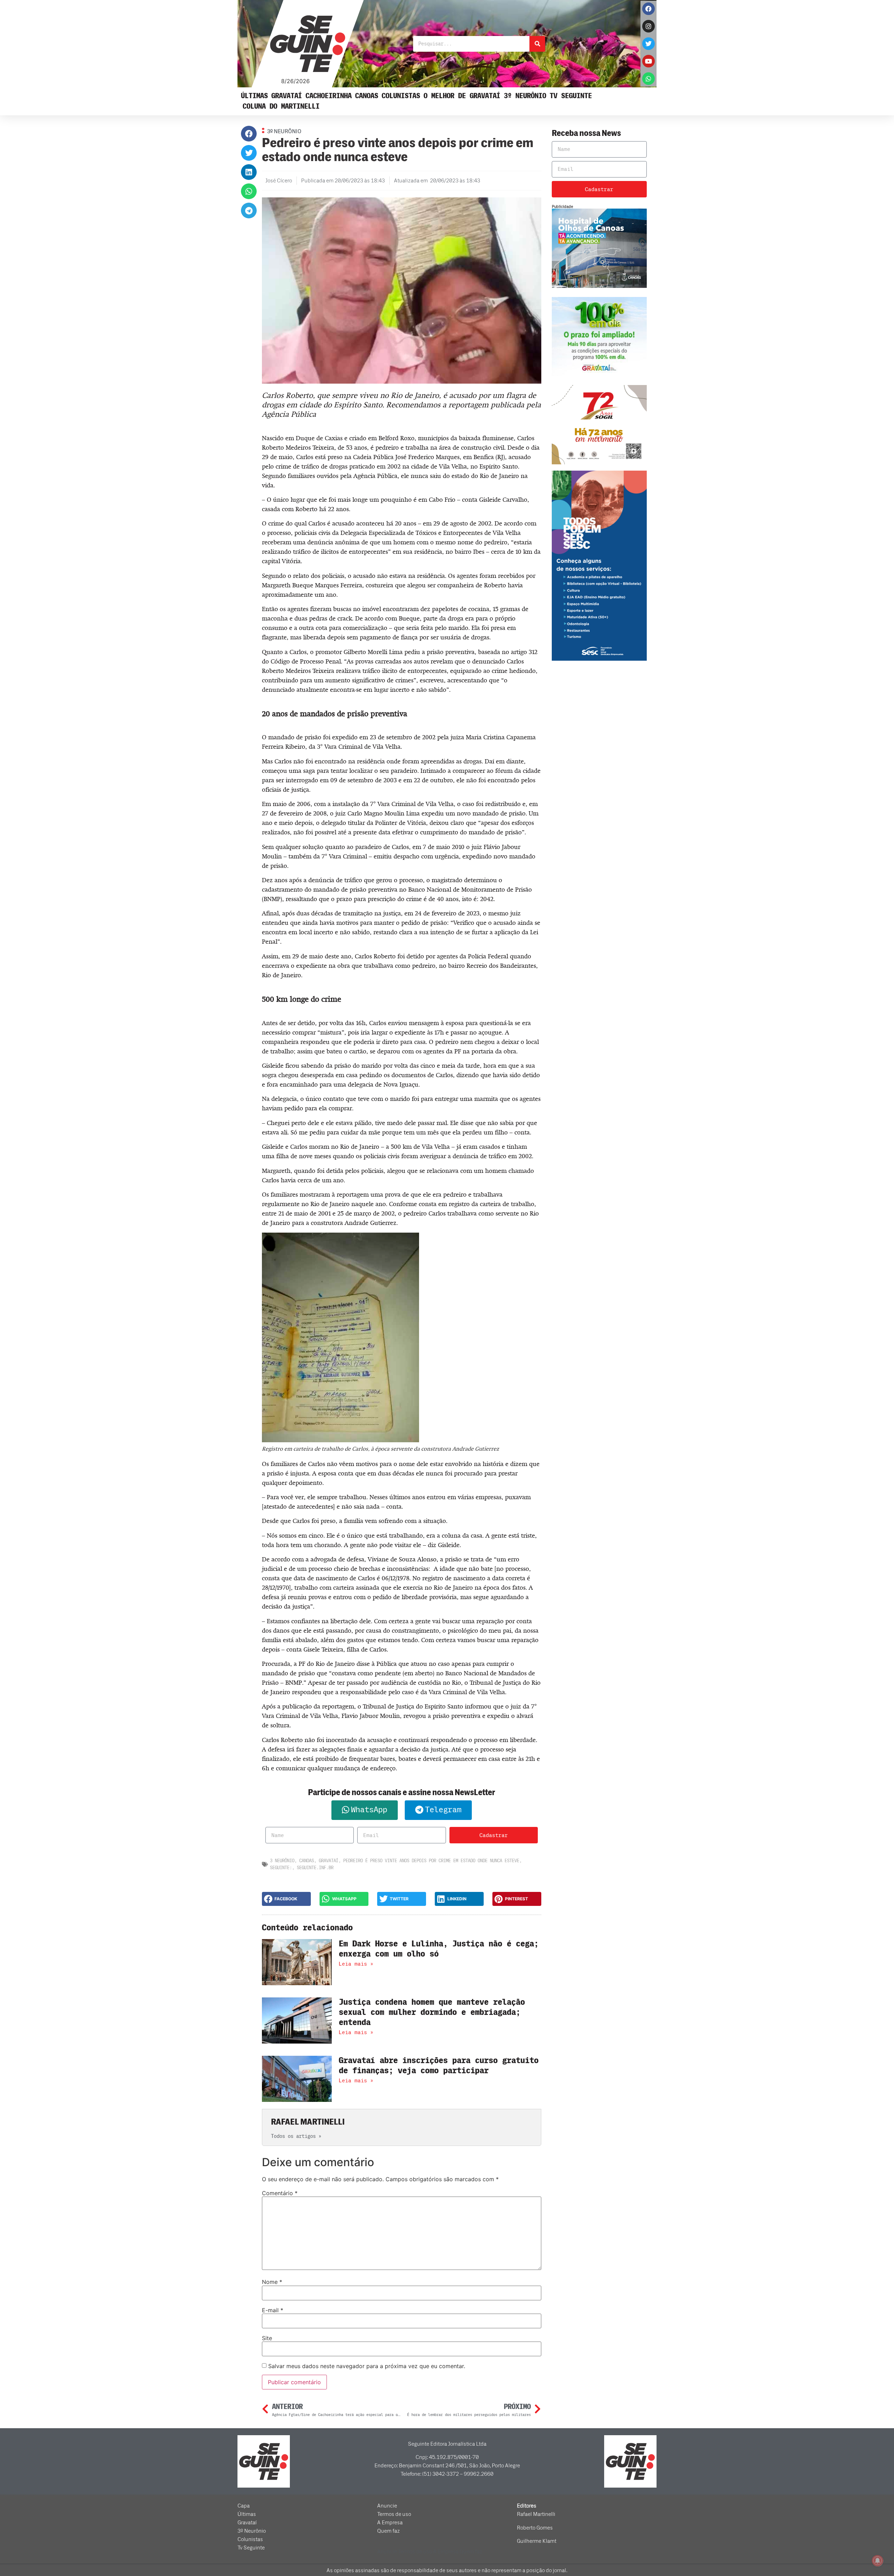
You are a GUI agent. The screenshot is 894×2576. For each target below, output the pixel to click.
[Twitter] (648, 44)
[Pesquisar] (537, 44)
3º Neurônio (525, 96)
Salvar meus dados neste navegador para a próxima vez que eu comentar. (367, 2366)
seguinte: (281, 1868)
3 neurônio (282, 1861)
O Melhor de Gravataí (462, 96)
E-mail (273, 2310)
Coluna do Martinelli (281, 106)
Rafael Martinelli (536, 2514)
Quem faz (389, 2531)
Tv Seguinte (571, 96)
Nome (272, 2282)
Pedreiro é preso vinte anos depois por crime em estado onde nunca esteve (431, 1861)
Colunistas (401, 96)
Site (267, 2338)
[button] (249, 134)
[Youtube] (648, 61)
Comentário (280, 2193)
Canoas (367, 96)
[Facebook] (648, 9)
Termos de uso (394, 2514)
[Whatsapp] (648, 79)
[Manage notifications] (878, 2561)
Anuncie (387, 2506)
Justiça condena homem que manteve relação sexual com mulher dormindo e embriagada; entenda (432, 2012)
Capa (244, 2506)
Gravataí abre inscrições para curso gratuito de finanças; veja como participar (439, 2066)
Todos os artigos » (296, 2136)
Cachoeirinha (329, 96)
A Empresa (390, 2523)
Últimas (254, 96)
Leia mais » (356, 1964)
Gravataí (287, 96)
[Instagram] (648, 26)
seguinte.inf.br (315, 1868)
